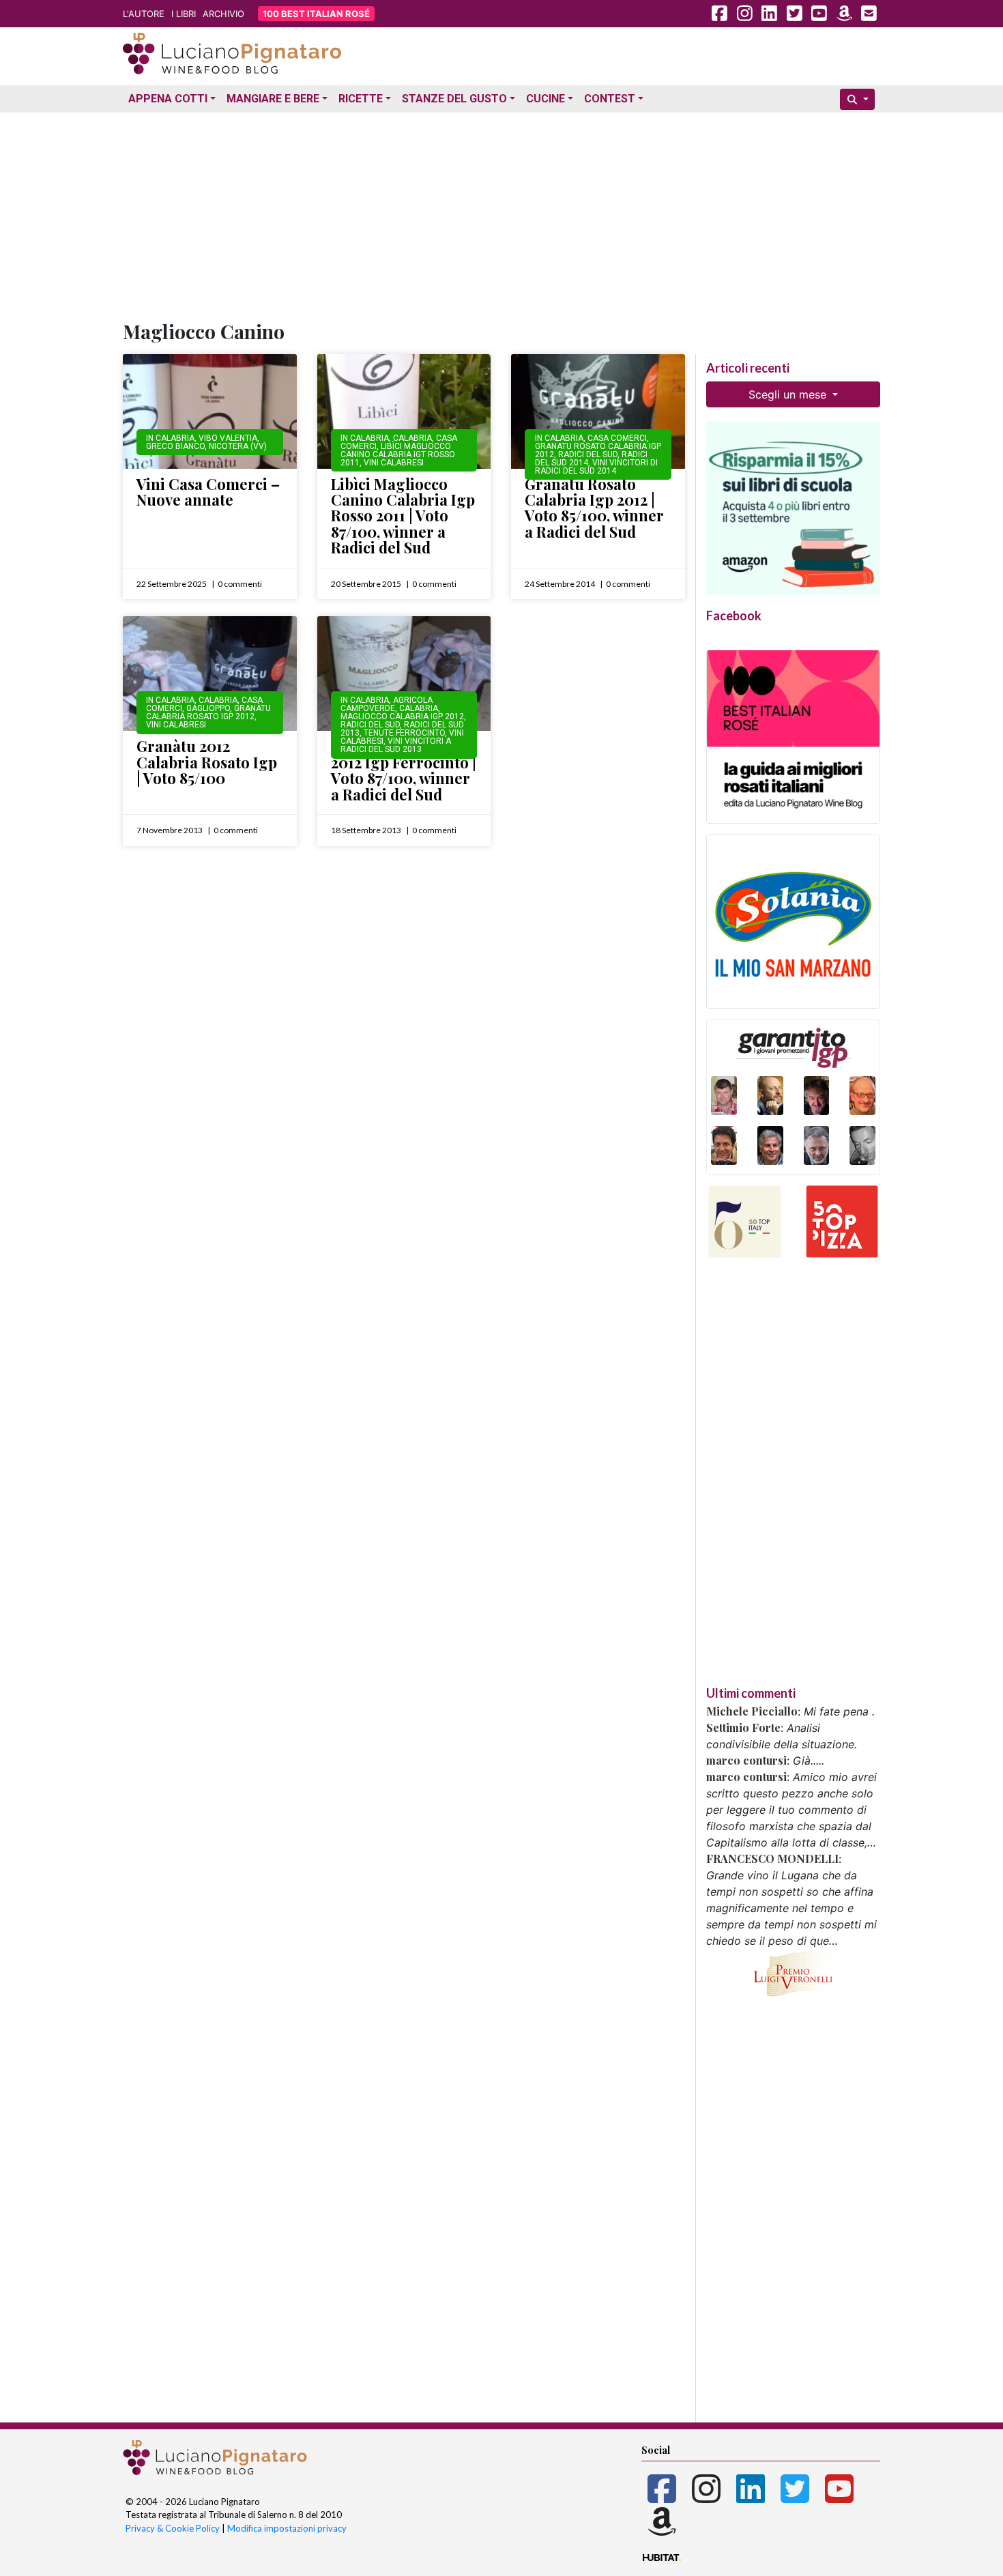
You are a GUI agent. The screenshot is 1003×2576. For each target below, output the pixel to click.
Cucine (546, 99)
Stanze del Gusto (454, 99)
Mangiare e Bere (273, 99)
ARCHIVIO (223, 14)
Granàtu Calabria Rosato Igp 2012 (208, 712)
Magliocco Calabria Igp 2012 (402, 717)
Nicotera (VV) (238, 446)
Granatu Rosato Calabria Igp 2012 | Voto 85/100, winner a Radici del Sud (594, 508)
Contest (610, 99)
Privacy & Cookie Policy (173, 2528)
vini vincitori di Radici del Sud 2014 (596, 467)
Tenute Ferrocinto (404, 733)
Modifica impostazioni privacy (287, 2528)
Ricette (361, 99)
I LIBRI (184, 14)
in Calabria (170, 438)
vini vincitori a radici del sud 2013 (396, 745)
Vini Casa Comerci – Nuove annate (208, 492)
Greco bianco (175, 446)
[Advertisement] (501, 214)
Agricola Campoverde (387, 704)
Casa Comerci (617, 438)
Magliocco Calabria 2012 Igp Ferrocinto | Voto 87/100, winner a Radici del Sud (404, 770)
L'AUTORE (144, 14)
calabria (412, 438)
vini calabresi (394, 463)
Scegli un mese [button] (789, 394)
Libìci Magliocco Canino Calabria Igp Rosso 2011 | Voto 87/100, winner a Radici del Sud (403, 516)
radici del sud (588, 454)
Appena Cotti (168, 99)
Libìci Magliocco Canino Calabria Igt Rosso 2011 (398, 454)
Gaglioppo (208, 708)
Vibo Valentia (228, 438)
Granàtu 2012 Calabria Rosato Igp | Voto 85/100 (207, 762)
